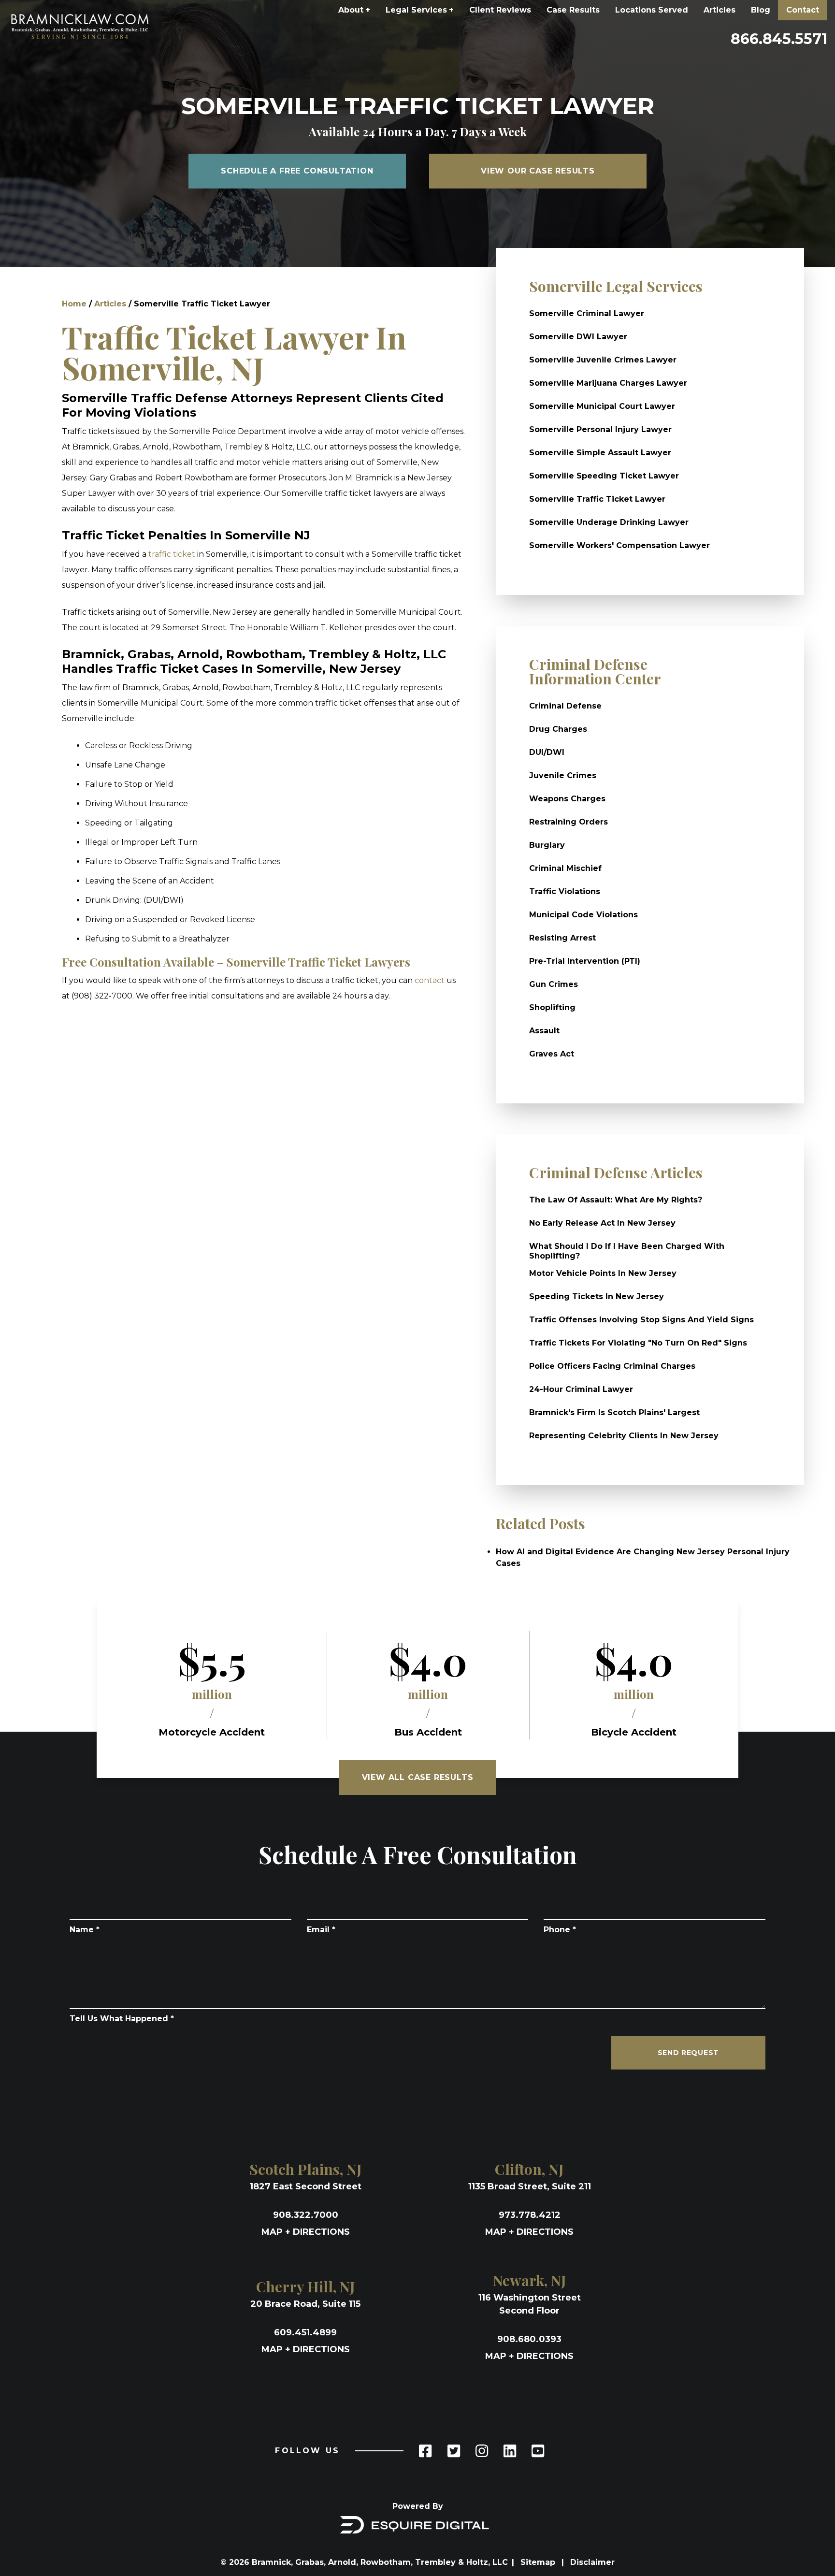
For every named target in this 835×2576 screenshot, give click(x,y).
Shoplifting (552, 1007)
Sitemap (539, 2562)
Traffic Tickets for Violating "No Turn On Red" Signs (638, 1343)
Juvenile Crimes (563, 775)
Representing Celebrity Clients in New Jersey (624, 1436)
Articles (720, 10)
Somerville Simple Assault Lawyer (600, 453)
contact (430, 980)
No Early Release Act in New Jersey (602, 1223)
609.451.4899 (305, 2332)
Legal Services (420, 10)
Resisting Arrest (562, 938)
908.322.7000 (306, 2215)
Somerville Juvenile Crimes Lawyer (603, 360)
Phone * (560, 1930)
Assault (544, 1031)
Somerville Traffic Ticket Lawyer (597, 499)
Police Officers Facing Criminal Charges (612, 1366)
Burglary (547, 845)
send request (688, 2053)
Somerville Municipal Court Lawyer (602, 406)
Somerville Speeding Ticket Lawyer (604, 476)
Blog (761, 10)
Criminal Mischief (565, 868)
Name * (85, 1930)
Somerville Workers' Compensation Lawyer (619, 545)
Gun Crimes (554, 984)
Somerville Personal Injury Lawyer (600, 429)
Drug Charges (558, 729)
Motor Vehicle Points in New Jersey (603, 1273)
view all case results (418, 1777)
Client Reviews (500, 10)
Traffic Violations (565, 891)
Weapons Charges (567, 799)
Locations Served (652, 10)
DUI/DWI (547, 752)
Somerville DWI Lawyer (578, 337)
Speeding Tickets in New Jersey (597, 1296)
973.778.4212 (530, 2215)
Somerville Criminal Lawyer (587, 313)
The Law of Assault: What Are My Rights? (616, 1200)
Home (74, 304)
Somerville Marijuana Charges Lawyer (608, 383)
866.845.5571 (779, 39)
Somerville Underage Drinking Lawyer (609, 522)
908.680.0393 (529, 2339)
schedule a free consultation (297, 171)
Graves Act (552, 1054)
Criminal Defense (565, 706)
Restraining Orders (569, 822)
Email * (321, 1930)
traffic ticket (172, 554)
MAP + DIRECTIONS (306, 2232)
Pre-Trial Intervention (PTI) (585, 961)
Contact (803, 10)
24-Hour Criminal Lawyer (581, 1389)
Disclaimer (592, 2562)
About (354, 10)
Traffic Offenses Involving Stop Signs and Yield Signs (641, 1320)
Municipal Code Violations (583, 915)
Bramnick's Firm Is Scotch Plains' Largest (614, 1412)
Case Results (573, 10)
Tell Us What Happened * (122, 2019)
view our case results (538, 171)
